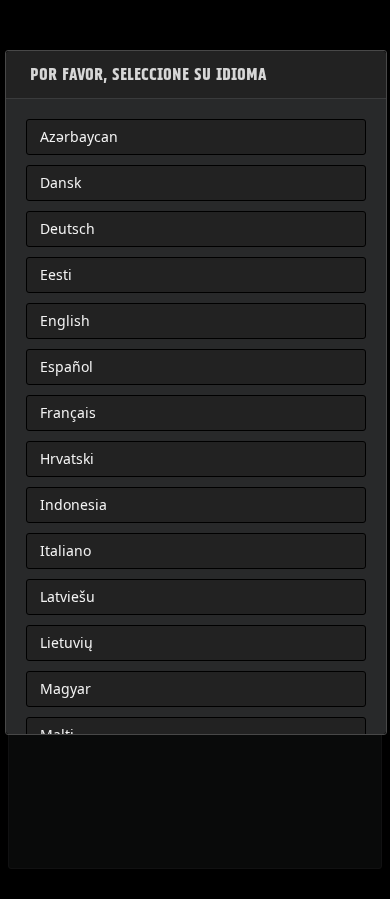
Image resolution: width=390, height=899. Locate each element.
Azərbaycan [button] (79, 136)
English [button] (65, 320)
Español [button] (66, 366)
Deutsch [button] (67, 228)
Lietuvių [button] (66, 642)
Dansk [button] (60, 182)
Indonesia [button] (73, 504)
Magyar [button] (65, 688)
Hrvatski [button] (67, 458)
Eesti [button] (56, 274)
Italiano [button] (65, 550)
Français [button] (68, 412)
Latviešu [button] (67, 596)
